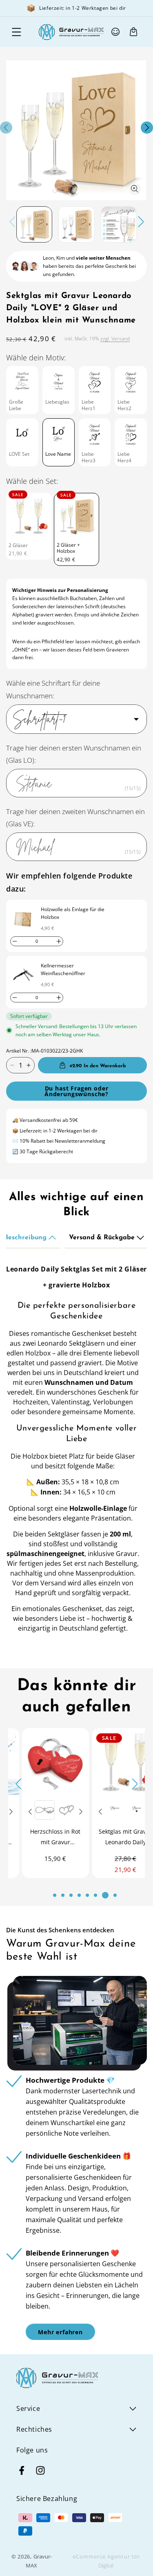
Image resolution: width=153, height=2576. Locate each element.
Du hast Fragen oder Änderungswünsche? (76, 1091)
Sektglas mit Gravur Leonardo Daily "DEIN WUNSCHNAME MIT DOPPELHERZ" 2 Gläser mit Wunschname (112, 1838)
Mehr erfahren (60, 2332)
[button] (16, 32)
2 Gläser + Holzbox (68, 548)
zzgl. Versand (115, 339)
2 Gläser (18, 545)
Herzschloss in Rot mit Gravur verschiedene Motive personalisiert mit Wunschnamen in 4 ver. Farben (42, 1838)
